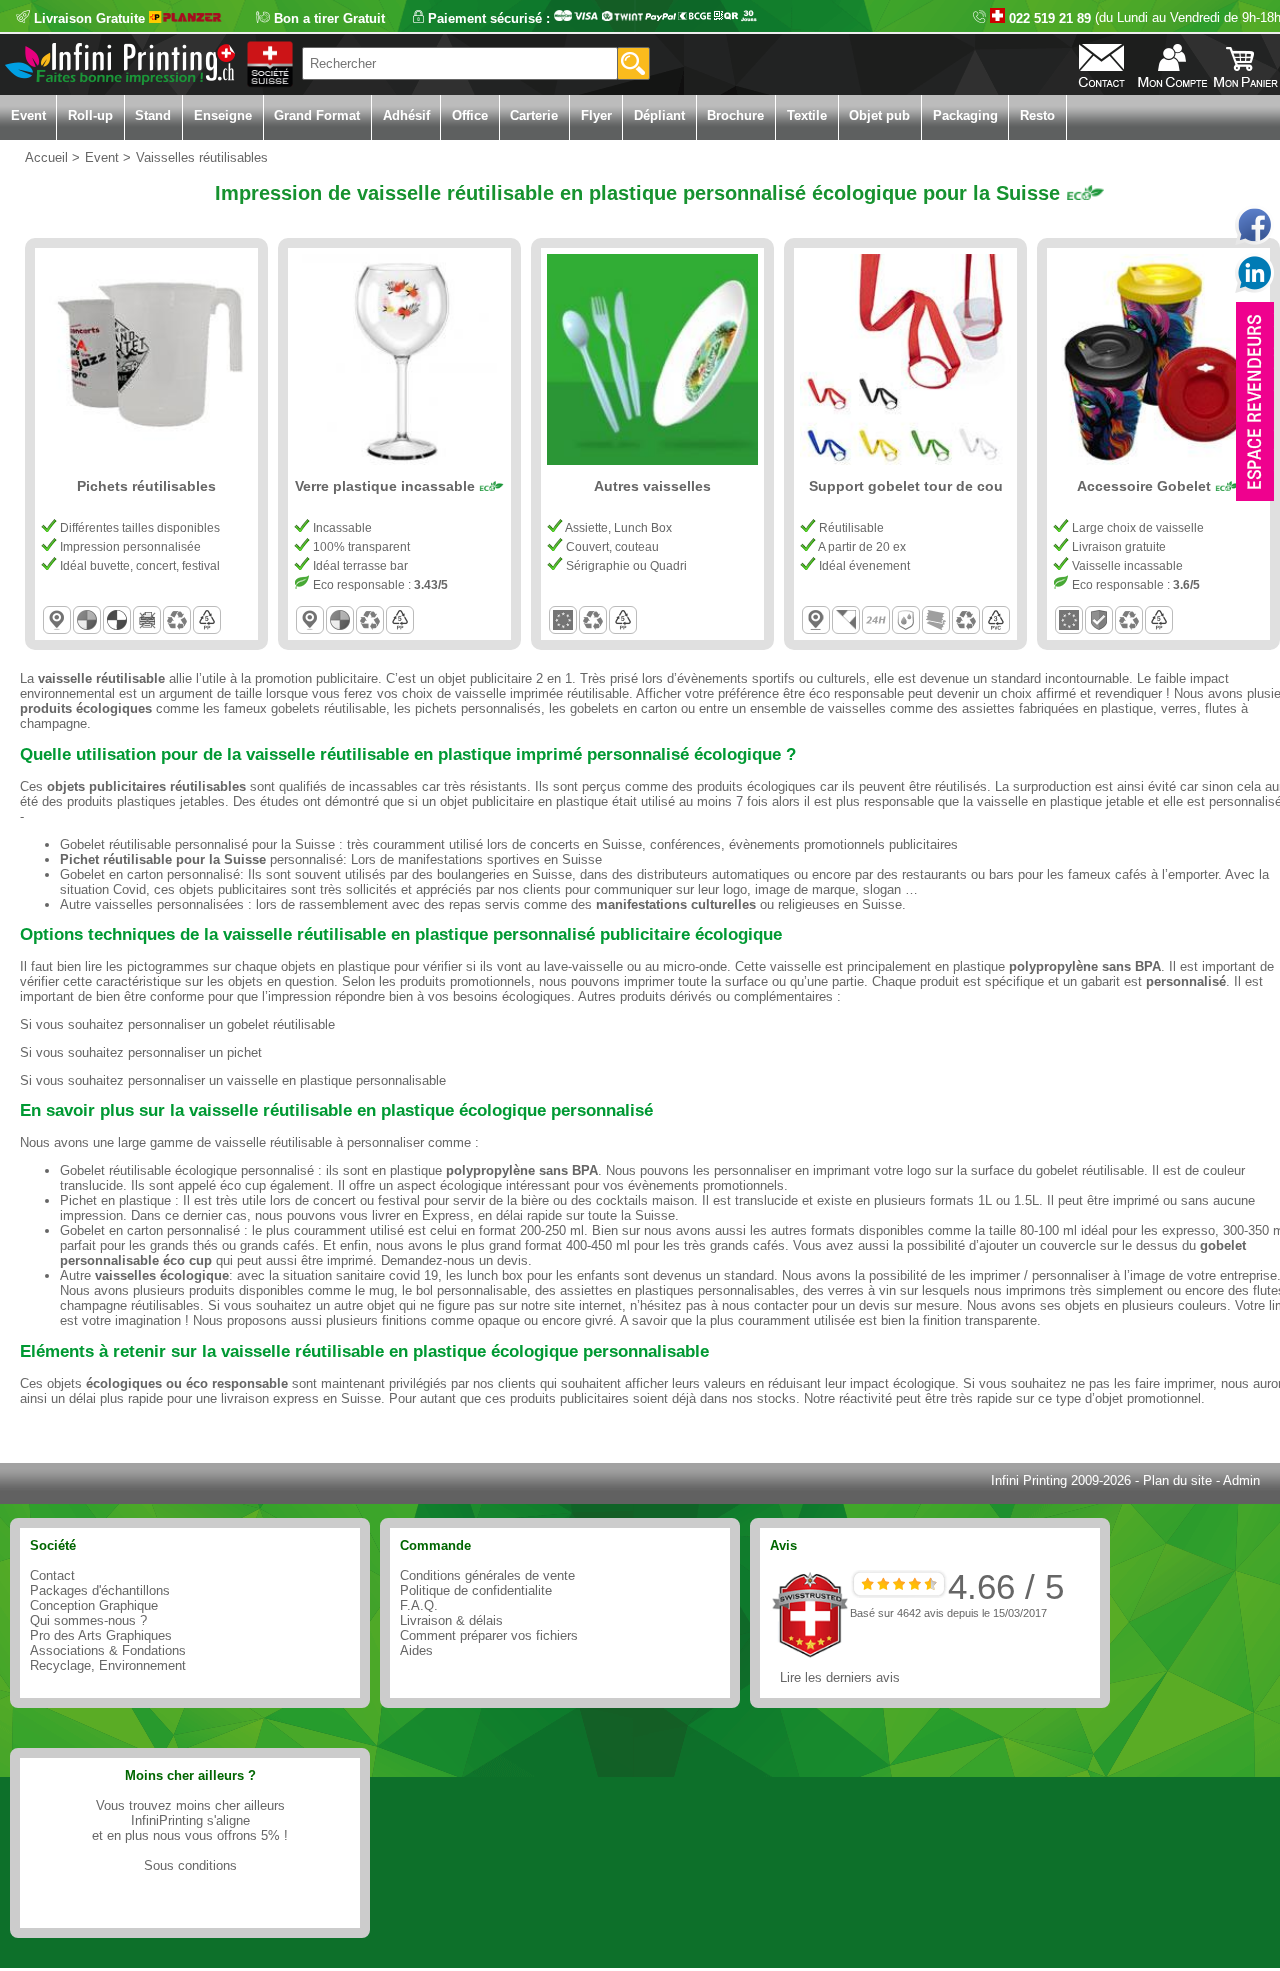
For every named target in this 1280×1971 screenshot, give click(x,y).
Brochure (735, 115)
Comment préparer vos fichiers (489, 1635)
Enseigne (223, 115)
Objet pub (879, 115)
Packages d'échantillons (100, 1590)
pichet (244, 1052)
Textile (807, 115)
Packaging (965, 115)
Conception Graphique (94, 1605)
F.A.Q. (419, 1605)
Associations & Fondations (108, 1650)
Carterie (534, 115)
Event (28, 115)
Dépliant (659, 115)
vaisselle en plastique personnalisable (336, 1080)
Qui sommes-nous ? (88, 1620)
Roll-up (90, 115)
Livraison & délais (451, 1620)
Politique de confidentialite (476, 1590)
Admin (1241, 1480)
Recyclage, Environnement (108, 1665)
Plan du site (1177, 1480)
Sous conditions (190, 1865)
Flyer (596, 115)
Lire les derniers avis (840, 1677)
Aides (416, 1650)
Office (470, 115)
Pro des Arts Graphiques (101, 1635)
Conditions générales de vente (487, 1575)
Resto (1037, 115)
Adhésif (406, 115)
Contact (52, 1575)
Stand (153, 115)
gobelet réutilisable (281, 1024)
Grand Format (317, 115)
